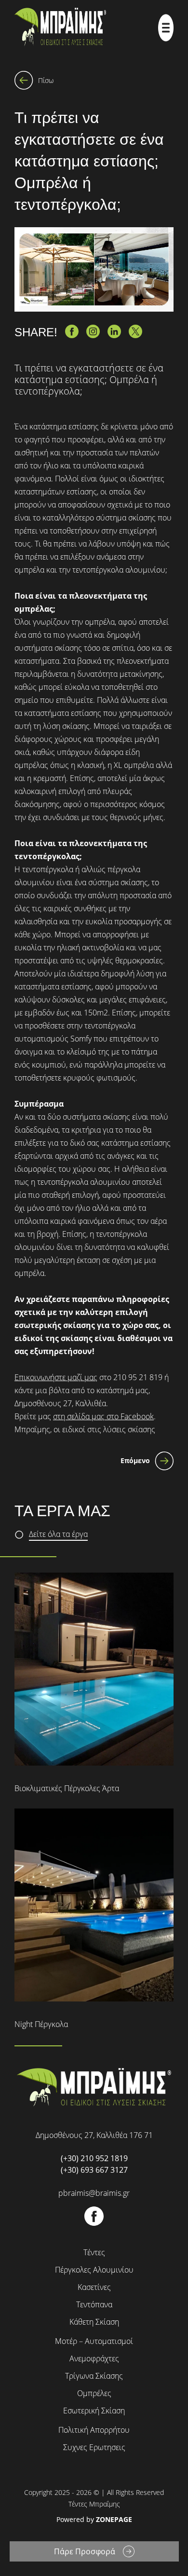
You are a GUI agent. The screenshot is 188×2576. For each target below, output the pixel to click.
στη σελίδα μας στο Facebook (103, 1416)
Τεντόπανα (94, 2304)
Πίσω (46, 80)
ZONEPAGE (114, 2519)
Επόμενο (135, 1460)
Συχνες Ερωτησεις (94, 2447)
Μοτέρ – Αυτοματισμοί (94, 2341)
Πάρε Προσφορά (85, 2551)
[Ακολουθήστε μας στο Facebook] (94, 2223)
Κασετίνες (94, 2287)
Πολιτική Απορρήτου (94, 2430)
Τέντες (94, 2252)
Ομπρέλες (94, 2393)
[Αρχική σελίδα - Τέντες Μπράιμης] (60, 28)
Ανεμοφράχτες (94, 2358)
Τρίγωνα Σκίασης (94, 2376)
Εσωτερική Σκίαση (94, 2411)
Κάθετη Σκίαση (94, 2322)
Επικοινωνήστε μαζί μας (56, 1377)
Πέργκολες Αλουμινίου (94, 2270)
